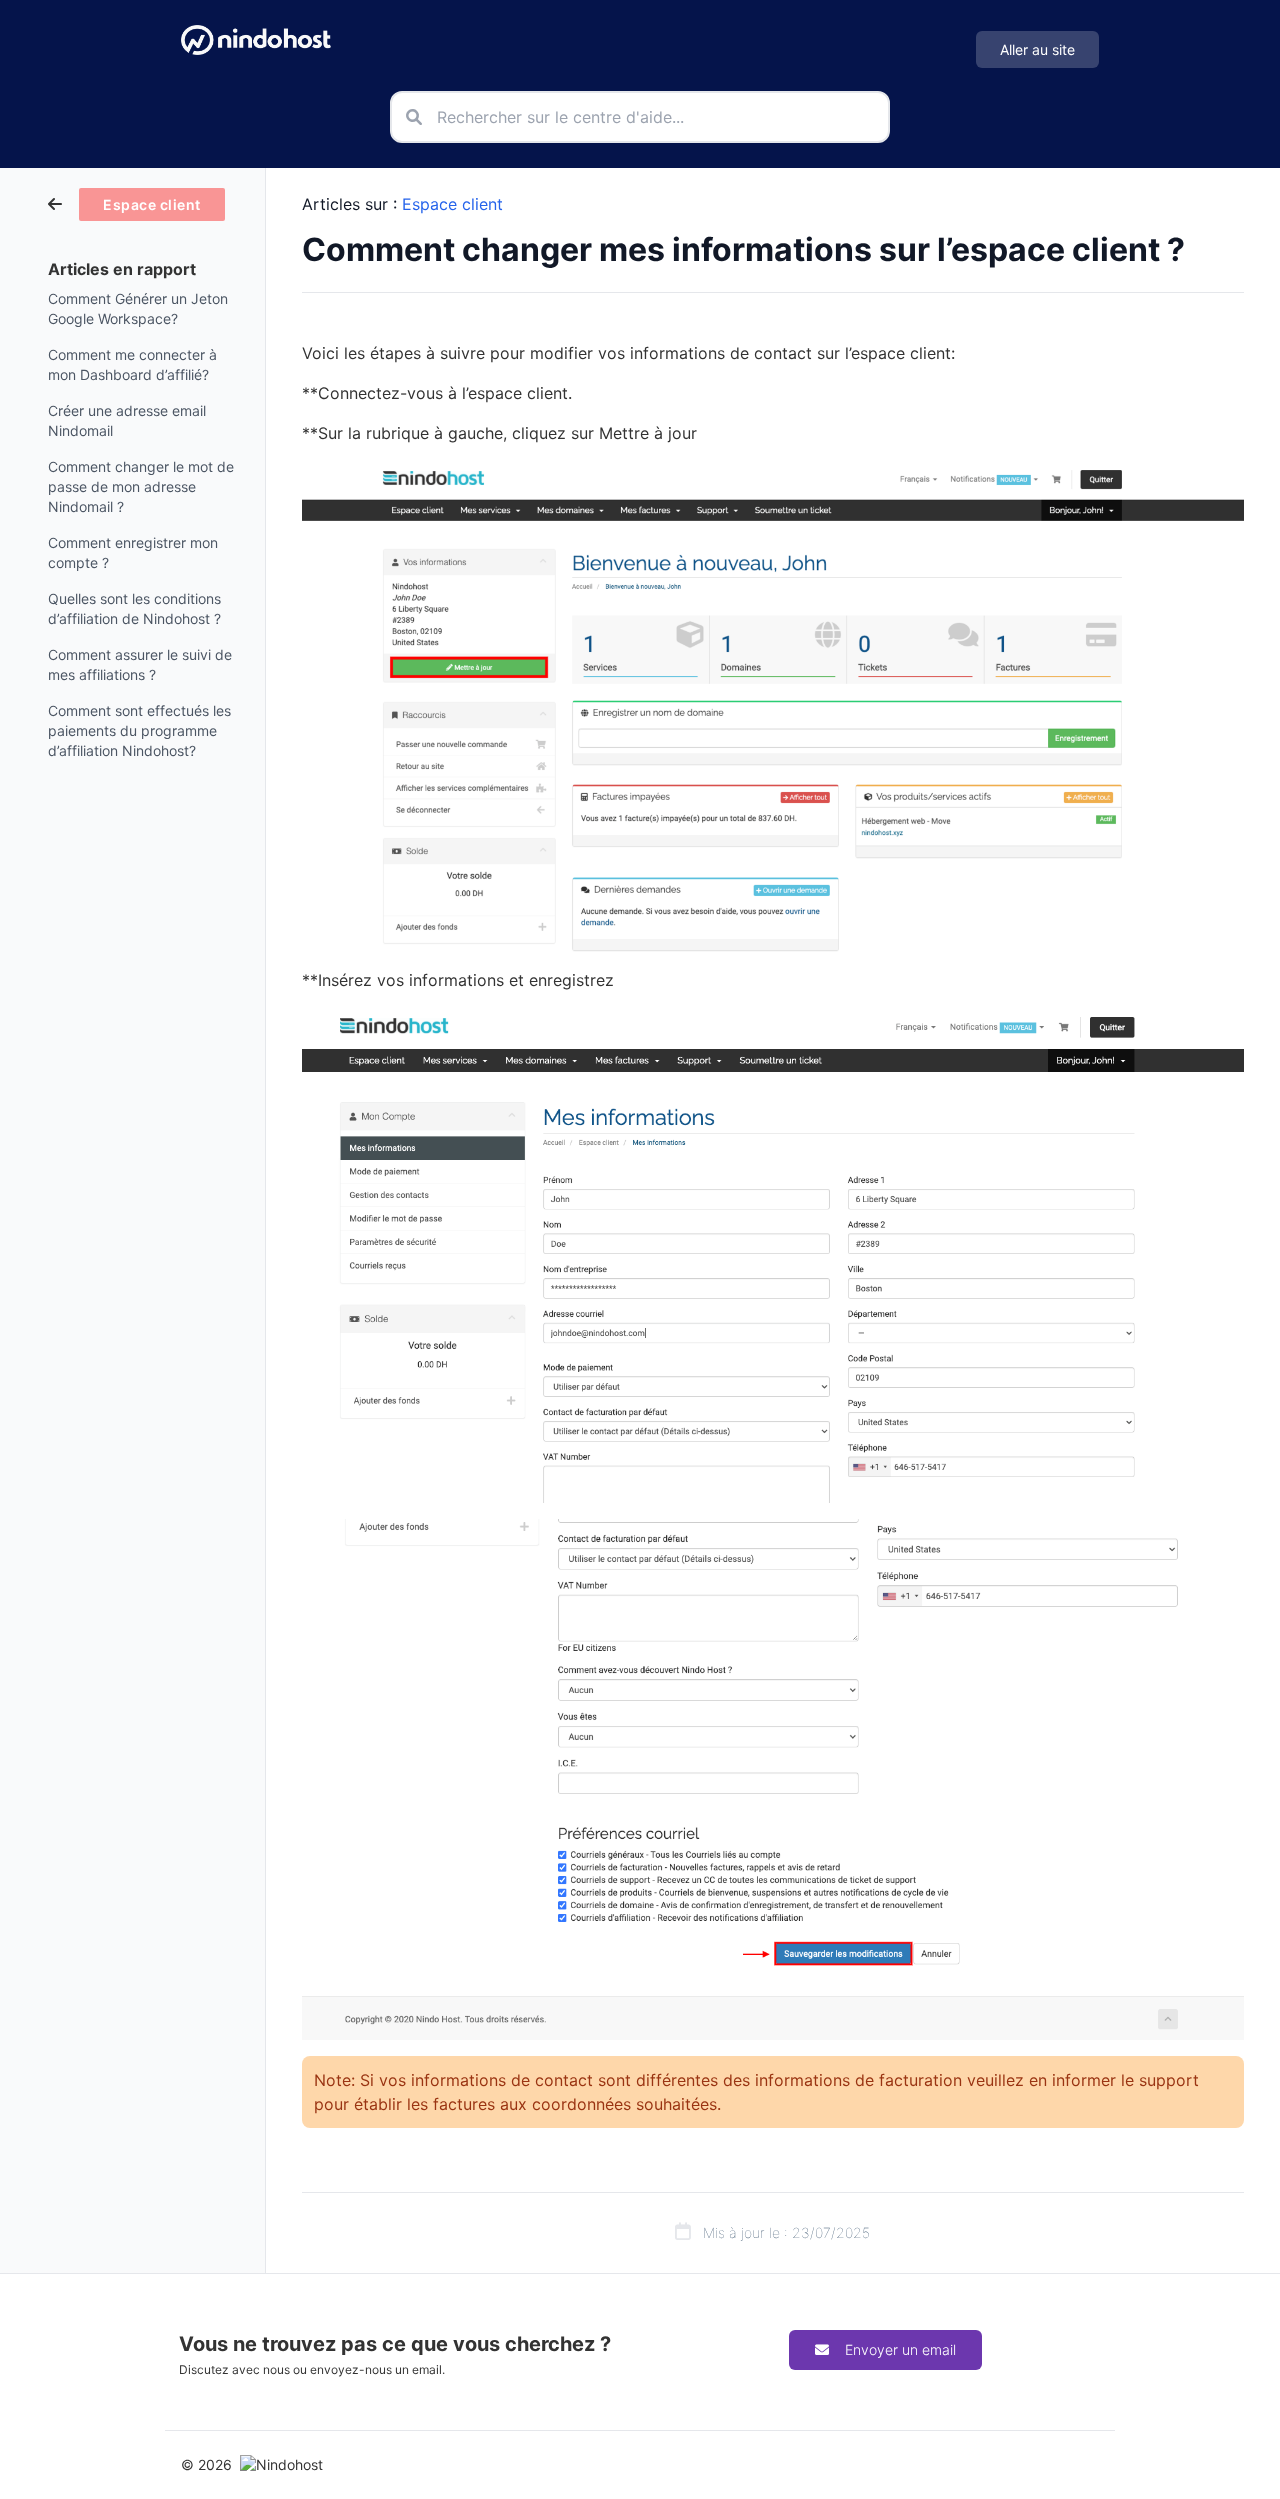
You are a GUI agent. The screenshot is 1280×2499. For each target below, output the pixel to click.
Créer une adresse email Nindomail (127, 420)
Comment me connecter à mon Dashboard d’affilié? (132, 364)
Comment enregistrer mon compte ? (133, 552)
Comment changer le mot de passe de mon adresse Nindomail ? (141, 486)
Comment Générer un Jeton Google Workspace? (138, 308)
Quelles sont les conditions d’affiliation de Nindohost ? (134, 608)
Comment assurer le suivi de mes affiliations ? (140, 664)
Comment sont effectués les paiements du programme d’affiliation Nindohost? (139, 730)
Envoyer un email (900, 2349)
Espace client (452, 204)
